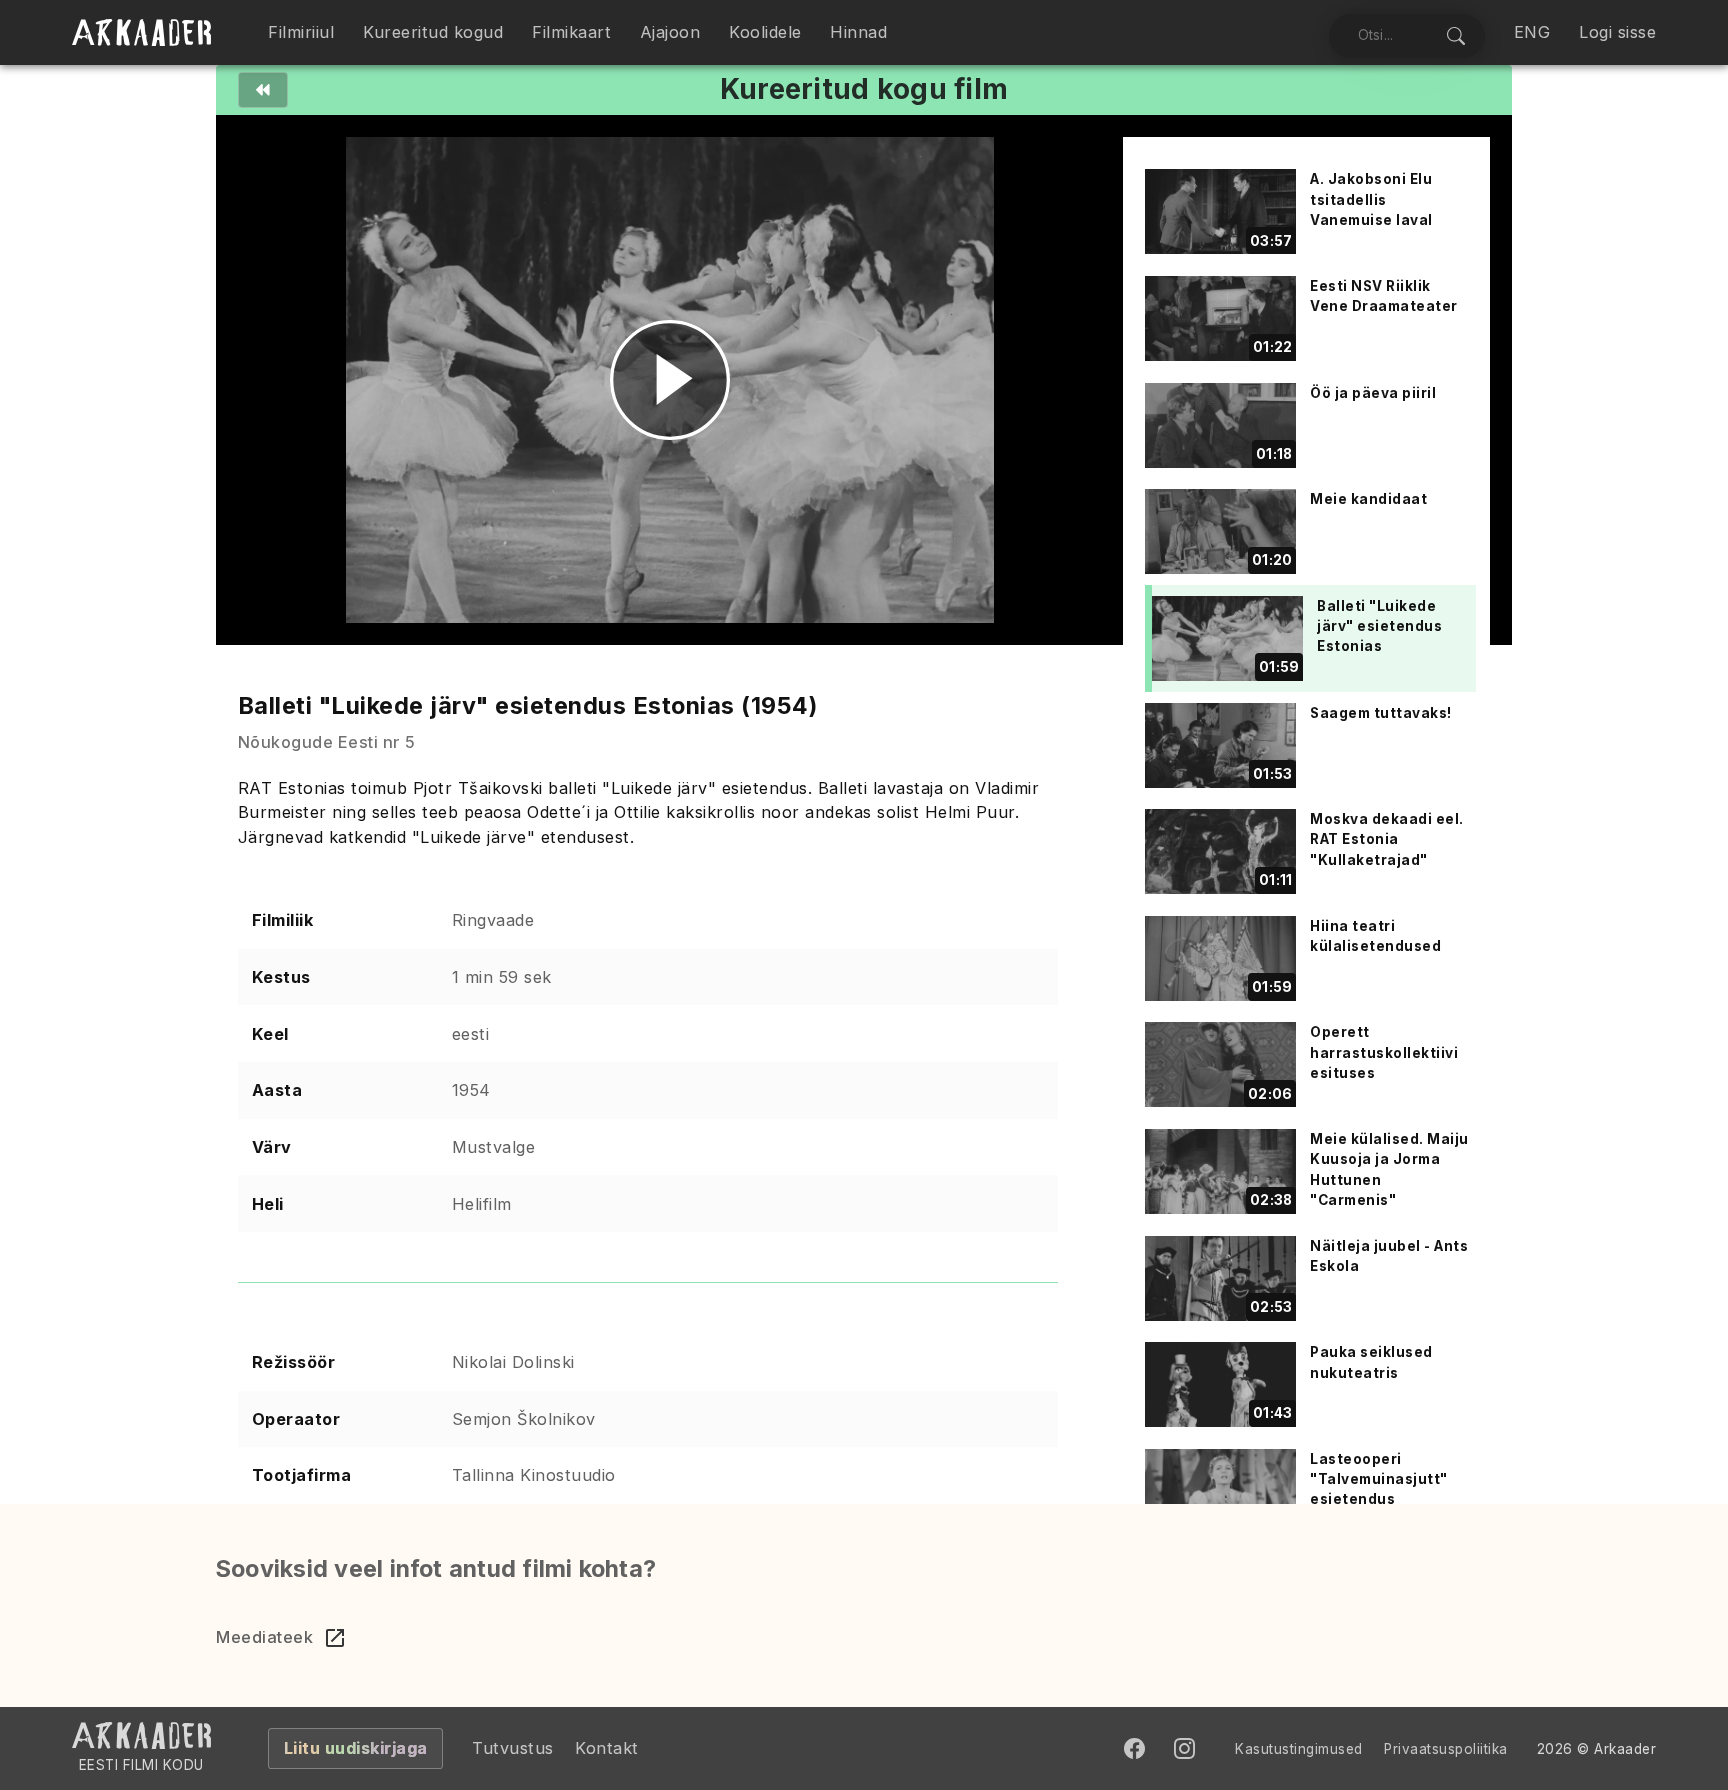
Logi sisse (1617, 32)
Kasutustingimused (1299, 1749)
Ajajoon (670, 32)
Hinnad (858, 32)
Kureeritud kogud (433, 32)
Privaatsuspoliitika (1446, 1749)
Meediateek (264, 1637)
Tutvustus (513, 1748)
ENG (1532, 32)
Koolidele (765, 32)
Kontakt (607, 1748)
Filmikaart (571, 32)
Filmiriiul (301, 32)
